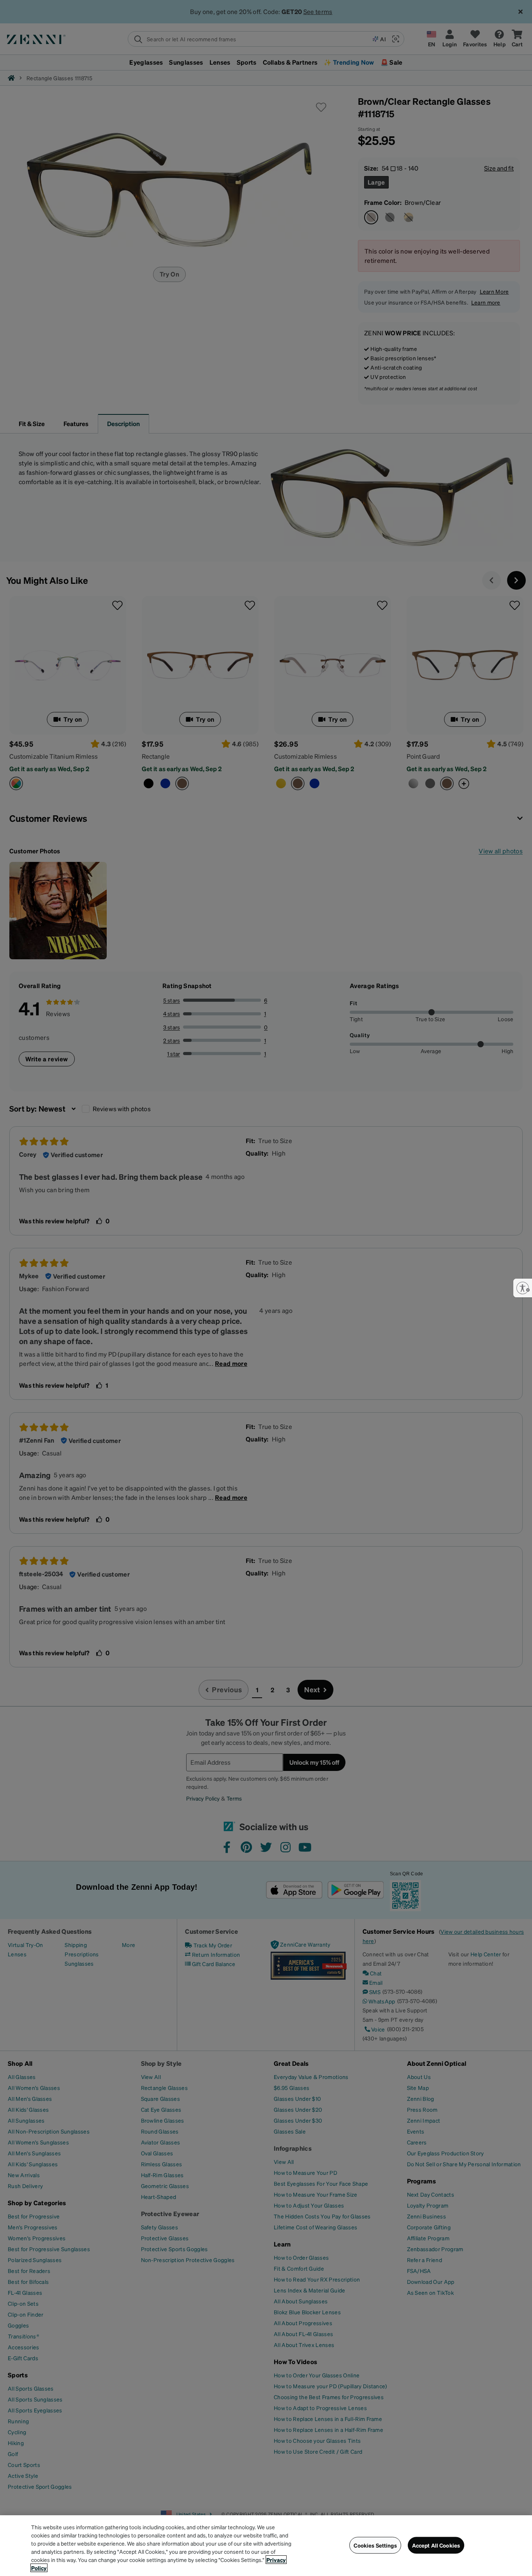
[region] (266, 2546)
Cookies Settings (375, 2545)
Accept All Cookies (436, 2545)
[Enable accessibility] (523, 1288)
